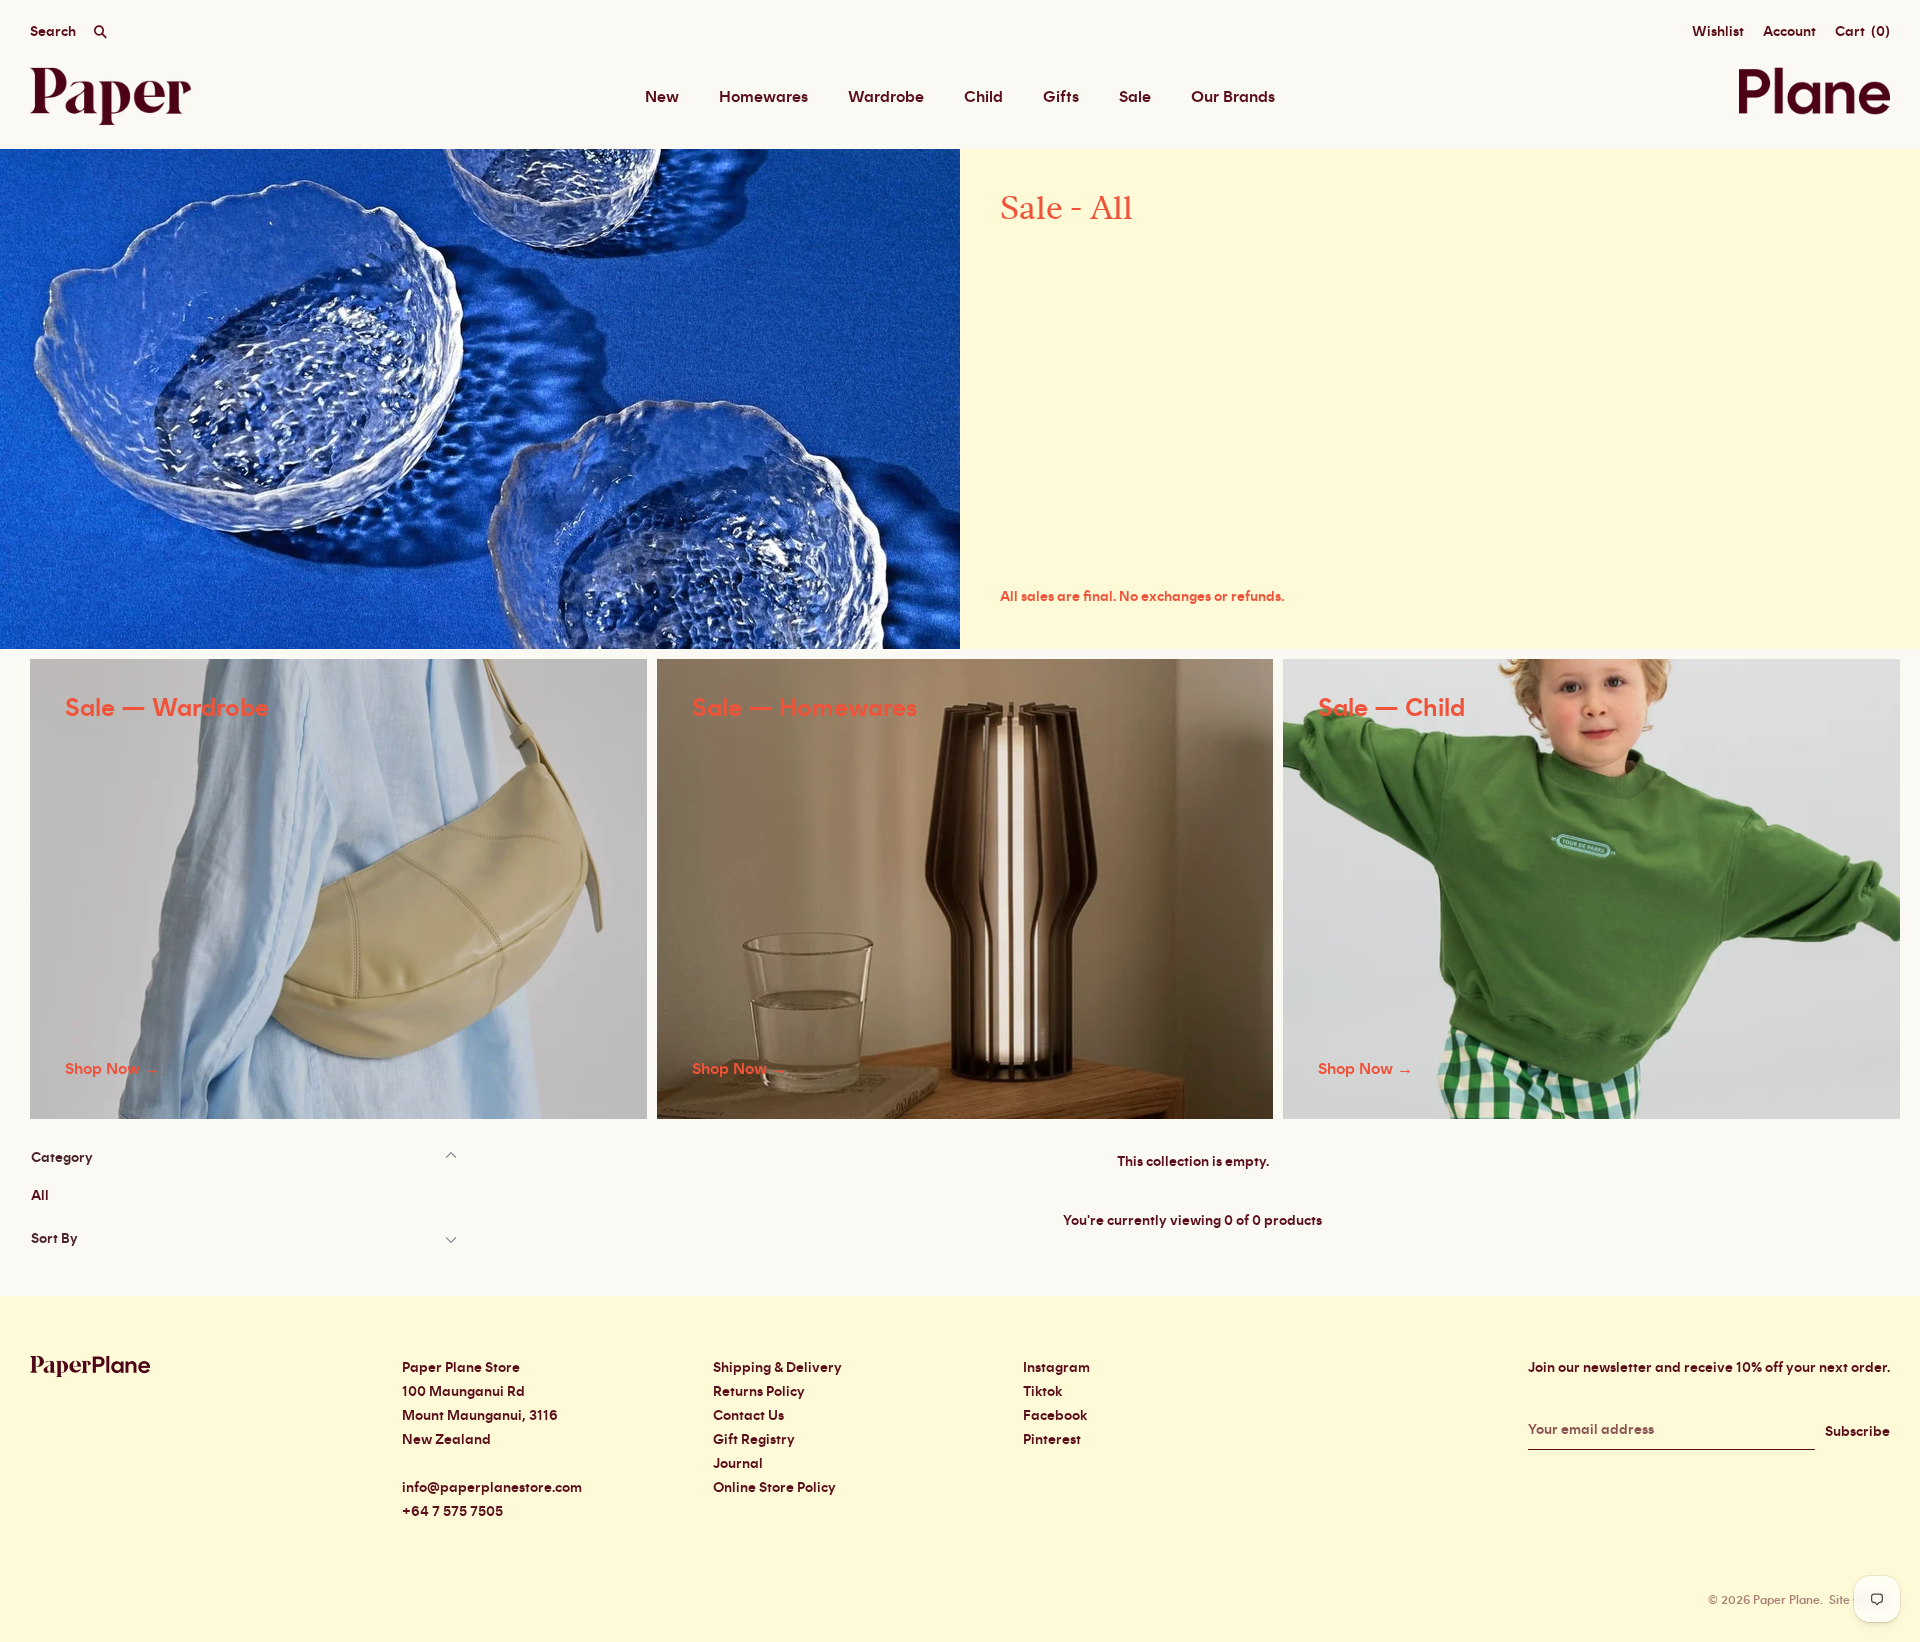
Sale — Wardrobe (167, 708)
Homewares (763, 97)
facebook (1055, 1416)
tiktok (1042, 1392)
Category (62, 1158)
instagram (1056, 1368)
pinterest (1052, 1440)
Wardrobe (886, 97)
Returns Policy (759, 1392)
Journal (738, 1464)
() (1862, 32)
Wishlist (1718, 32)
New (662, 97)
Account (1789, 32)
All (40, 1196)
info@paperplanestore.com (492, 1488)
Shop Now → (112, 1069)
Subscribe (1857, 1432)
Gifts (1061, 97)
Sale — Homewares (804, 708)
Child (983, 97)
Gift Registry (754, 1440)
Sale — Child (1391, 708)
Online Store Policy (774, 1488)
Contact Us (748, 1416)
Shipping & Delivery (777, 1368)
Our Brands (1233, 97)
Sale (1135, 97)
